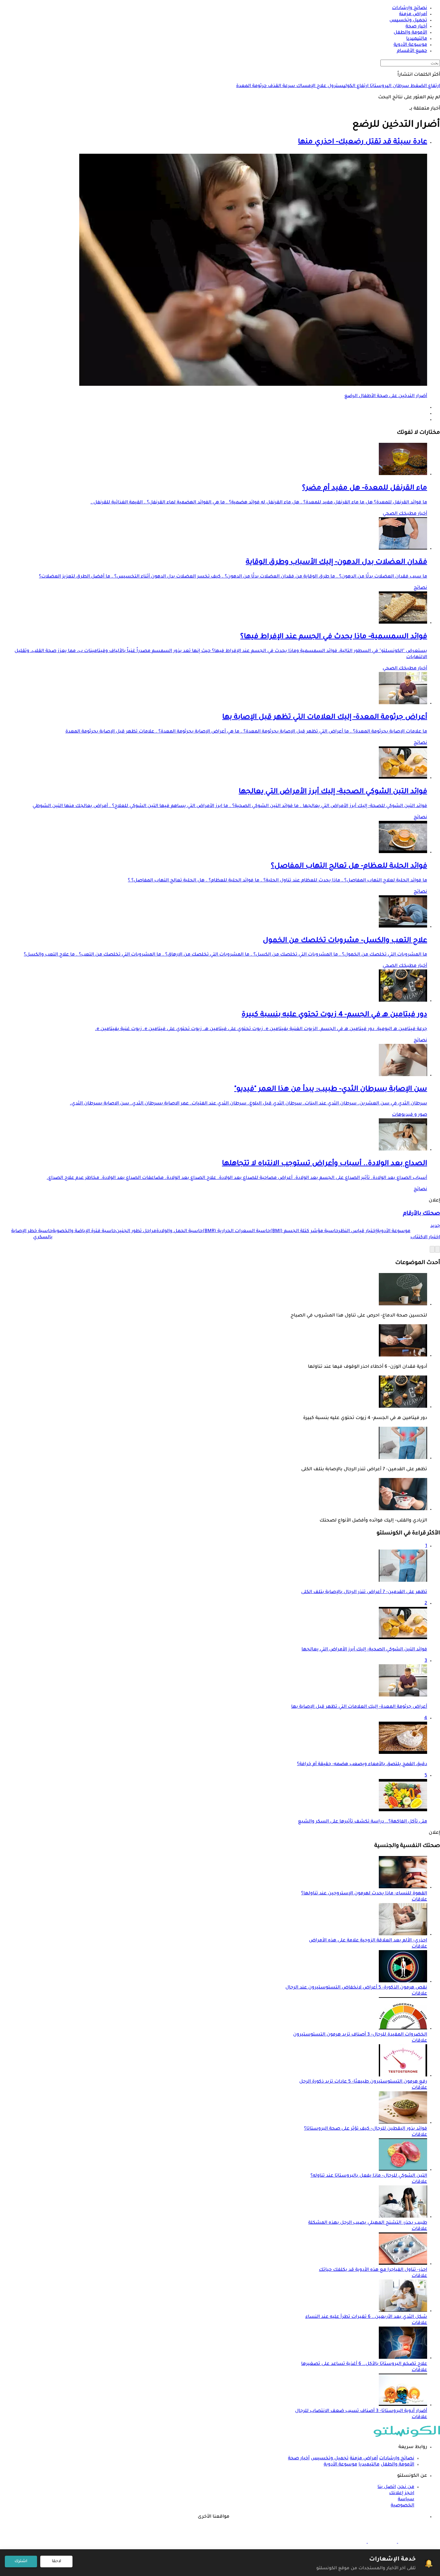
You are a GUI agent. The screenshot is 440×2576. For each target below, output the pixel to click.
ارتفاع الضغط (425, 86)
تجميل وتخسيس (330, 2459)
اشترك (21, 2561)
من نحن (406, 2487)
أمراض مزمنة (364, 2459)
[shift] (352, 2542)
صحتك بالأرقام (421, 1214)
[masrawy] (412, 2542)
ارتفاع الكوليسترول (347, 86)
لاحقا (57, 2561)
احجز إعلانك (402, 2493)
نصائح (420, 588)
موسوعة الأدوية (340, 2465)
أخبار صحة (299, 2459)
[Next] (432, 1249)
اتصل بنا (387, 2487)
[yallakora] (382, 2542)
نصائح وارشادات (397, 2459)
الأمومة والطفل (397, 2465)
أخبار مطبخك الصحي (405, 514)
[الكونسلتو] (407, 2436)
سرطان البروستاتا (389, 86)
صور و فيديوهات (410, 1115)
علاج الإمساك (311, 86)
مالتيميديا (369, 2465)
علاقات (419, 1900)
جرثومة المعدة (251, 86)
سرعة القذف (281, 86)
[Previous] (437, 1249)
